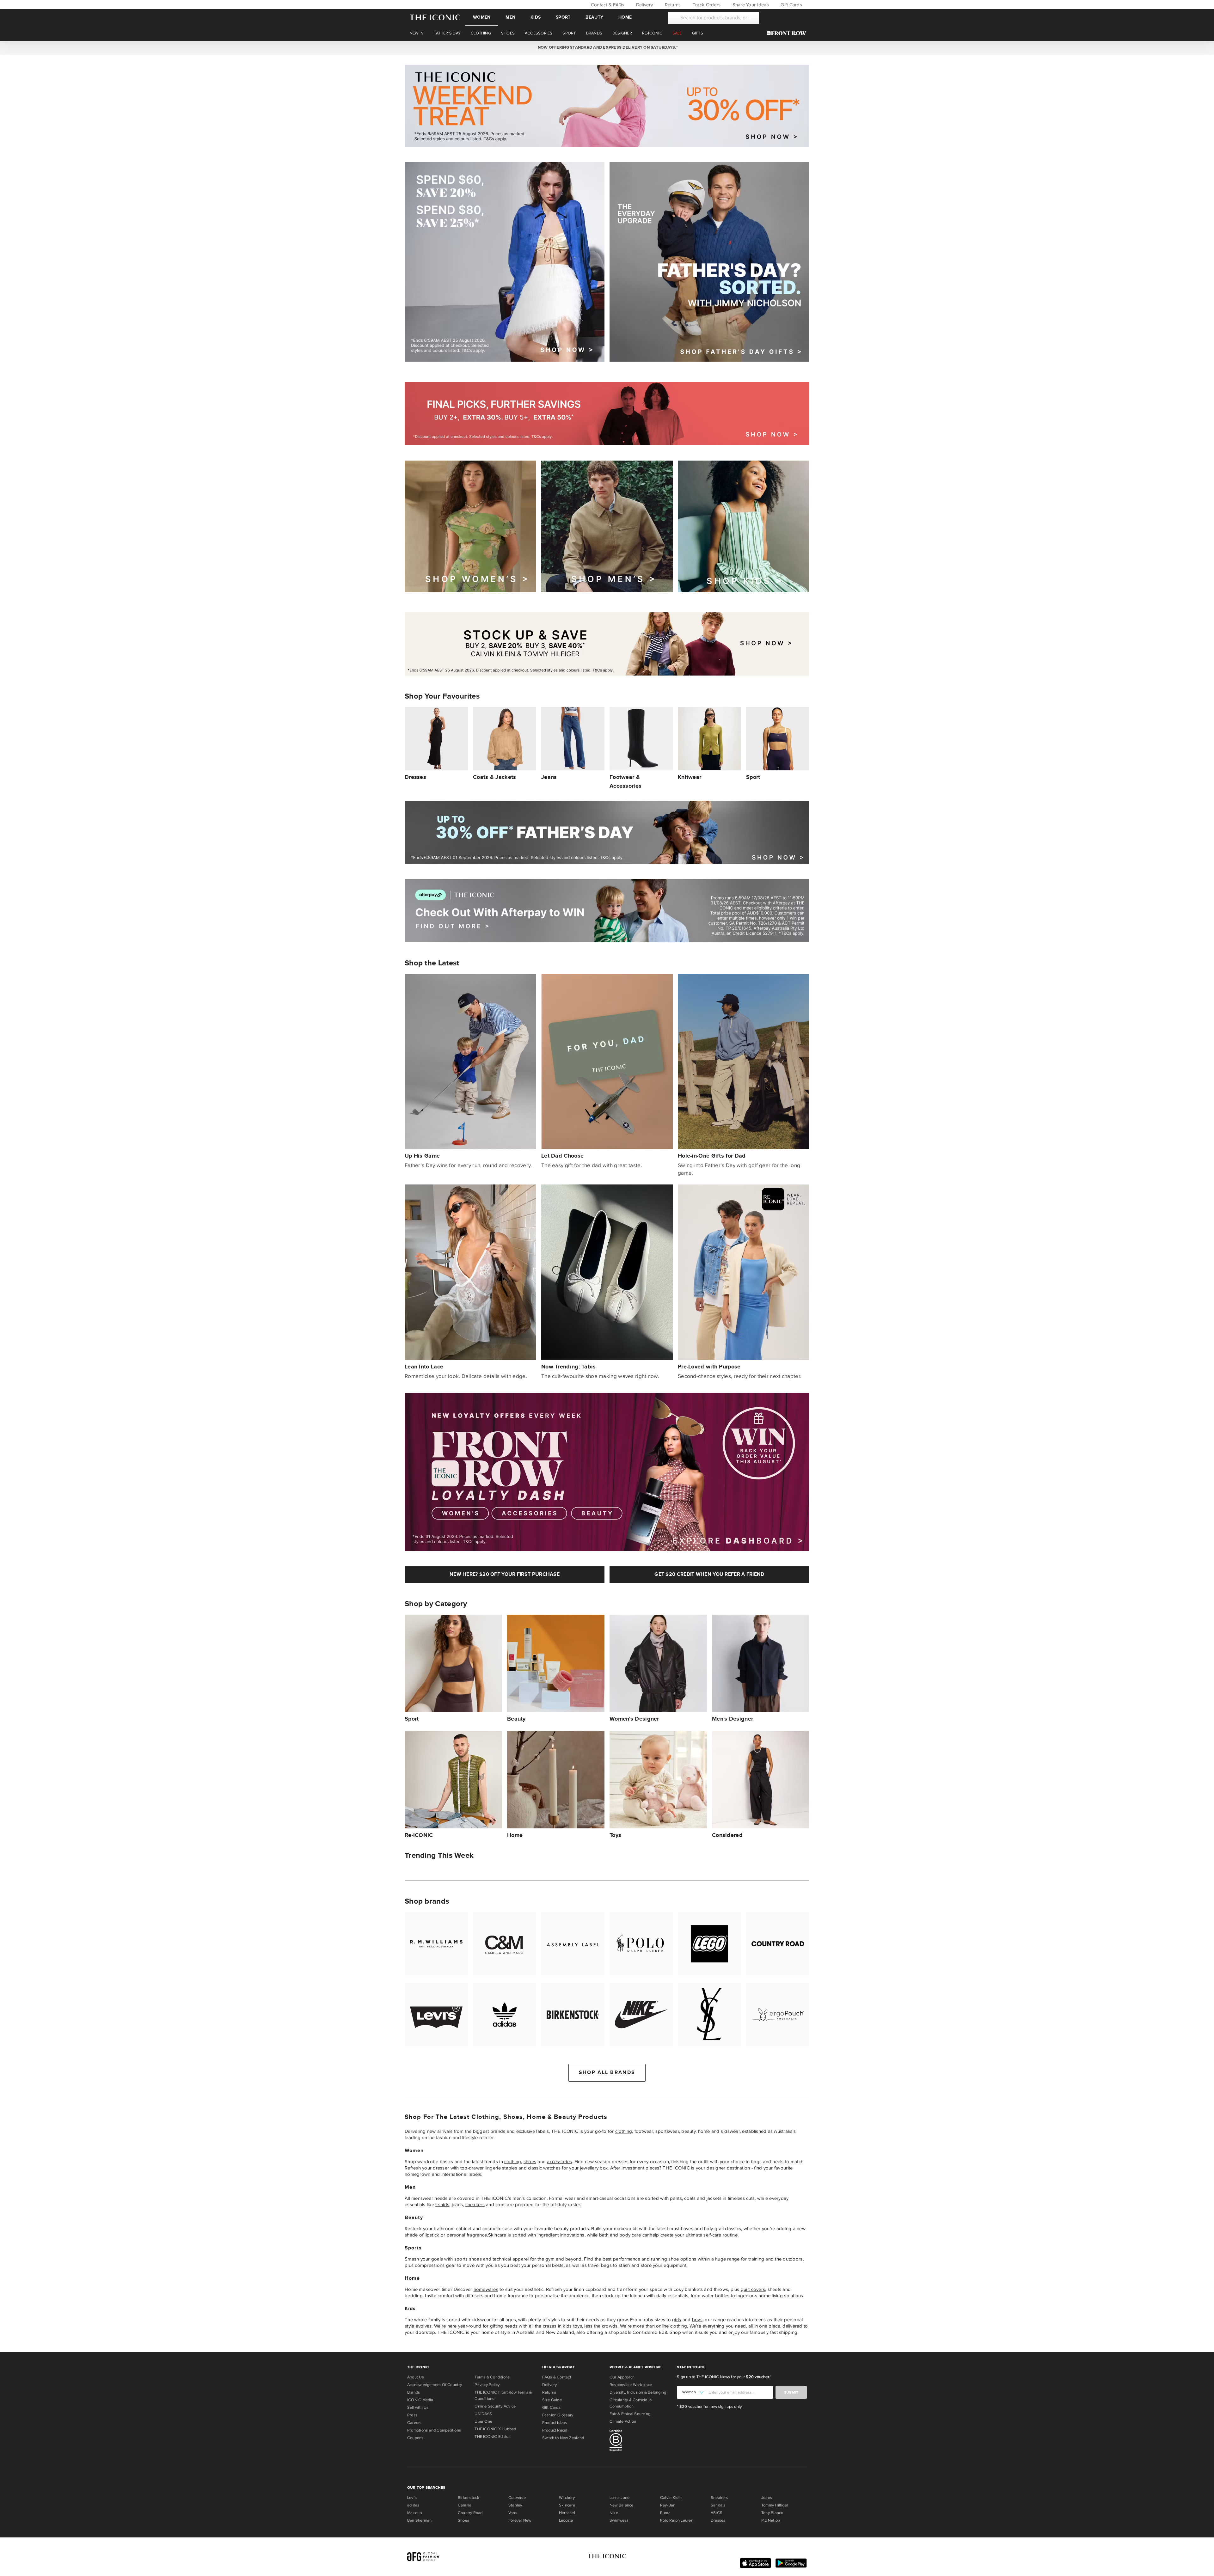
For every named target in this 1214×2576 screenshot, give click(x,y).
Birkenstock (469, 2498)
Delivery (644, 5)
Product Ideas (555, 2423)
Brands (414, 2392)
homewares (486, 2289)
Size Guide (552, 2400)
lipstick (432, 2235)
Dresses (718, 2520)
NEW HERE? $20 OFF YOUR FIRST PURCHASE (505, 1574)
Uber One (483, 2421)
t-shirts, (443, 2205)
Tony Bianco (772, 2513)
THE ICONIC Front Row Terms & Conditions (503, 2395)
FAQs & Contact (557, 2377)
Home (625, 17)
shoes (530, 2162)
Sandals (718, 2505)
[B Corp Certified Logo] (641, 2441)
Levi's (412, 2498)
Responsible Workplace (631, 2385)
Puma (665, 2513)
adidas (413, 2505)
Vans (513, 2513)
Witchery (567, 2498)
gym (550, 2259)
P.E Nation (771, 2520)
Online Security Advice (495, 2406)
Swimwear (619, 2520)
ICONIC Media (420, 2400)
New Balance (621, 2505)
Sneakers (719, 2498)
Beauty (594, 17)
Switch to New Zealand (563, 2438)
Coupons (415, 2438)
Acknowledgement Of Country (435, 2385)
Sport (563, 17)
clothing (624, 2131)
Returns (672, 5)
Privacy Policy (487, 2385)
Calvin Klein (671, 2498)
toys (578, 2326)
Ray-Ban (668, 2505)
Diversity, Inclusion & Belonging (638, 2392)
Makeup (414, 2513)
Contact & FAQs (607, 5)
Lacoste (566, 2520)
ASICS (717, 2513)
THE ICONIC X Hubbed (495, 2429)
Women (482, 17)
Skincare (497, 2235)
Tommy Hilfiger (775, 2505)
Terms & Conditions (492, 2377)
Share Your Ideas (750, 5)
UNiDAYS (483, 2414)
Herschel (567, 2513)
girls (677, 2320)
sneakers (475, 2205)
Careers (414, 2423)
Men (510, 17)
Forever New (520, 2520)
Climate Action (623, 2421)
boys (697, 2320)
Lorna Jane (619, 2498)
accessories (559, 2162)
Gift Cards (791, 5)
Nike (614, 2513)
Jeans (767, 2498)
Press (412, 2415)
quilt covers (753, 2289)
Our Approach (622, 2377)
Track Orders (706, 5)
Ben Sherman (419, 2520)
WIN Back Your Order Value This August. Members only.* (607, 47)
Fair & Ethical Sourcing (630, 2414)
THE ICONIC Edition (493, 2437)
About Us (416, 2377)
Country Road (470, 2513)
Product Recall (555, 2430)
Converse (517, 2498)
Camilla (465, 2505)
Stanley (515, 2505)
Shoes (463, 2520)
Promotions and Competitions (434, 2430)
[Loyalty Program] (788, 33)
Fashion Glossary (558, 2415)
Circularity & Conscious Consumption (631, 2403)
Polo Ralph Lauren (677, 2520)
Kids (536, 17)
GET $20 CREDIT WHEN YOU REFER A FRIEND (709, 1574)
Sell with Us (418, 2408)
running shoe (665, 2259)
